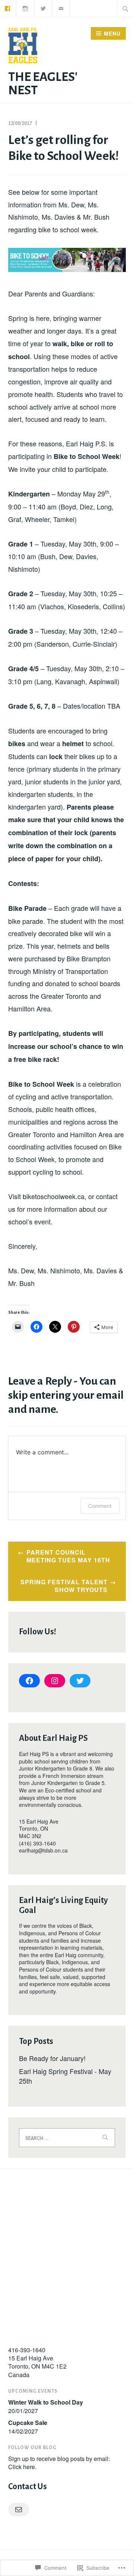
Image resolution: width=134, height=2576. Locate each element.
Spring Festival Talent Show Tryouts (64, 1586)
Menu (112, 33)
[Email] (61, 8)
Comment (100, 1506)
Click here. (22, 2467)
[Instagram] (25, 8)
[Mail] (19, 2510)
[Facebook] (29, 1681)
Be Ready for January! (52, 2058)
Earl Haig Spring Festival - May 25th (65, 2076)
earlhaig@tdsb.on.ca (43, 1850)
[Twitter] (43, 8)
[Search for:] (125, 9)
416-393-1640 (27, 2350)
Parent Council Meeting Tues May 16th (68, 1556)
